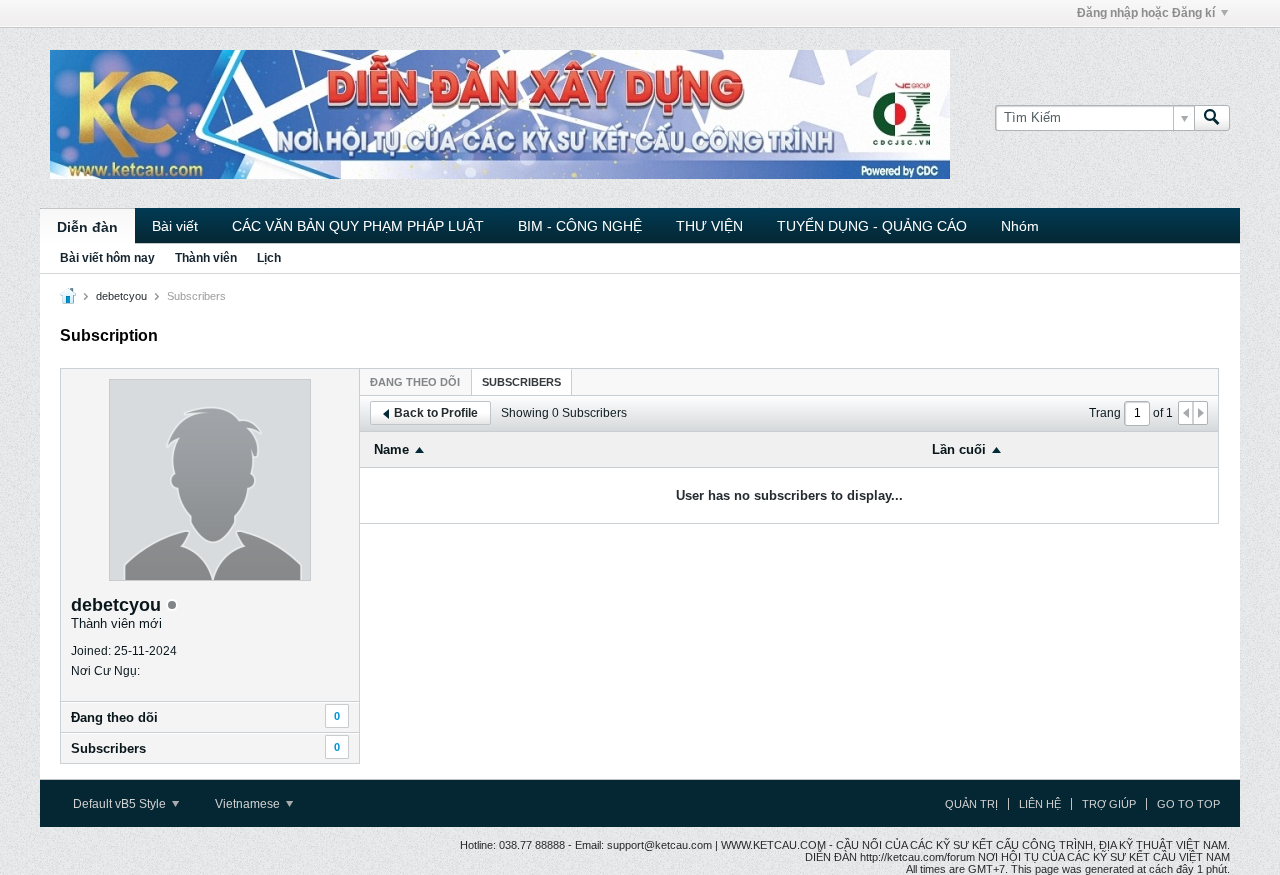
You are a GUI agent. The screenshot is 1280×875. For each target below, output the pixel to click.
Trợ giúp (1109, 804)
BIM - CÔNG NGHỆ (580, 226)
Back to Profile (436, 413)
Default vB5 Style (121, 804)
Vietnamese (249, 804)
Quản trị (971, 804)
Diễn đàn (87, 227)
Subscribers (108, 748)
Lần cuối (959, 449)
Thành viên (206, 258)
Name (391, 449)
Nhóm (1020, 226)
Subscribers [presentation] (521, 382)
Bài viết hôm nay (107, 258)
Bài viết (175, 226)
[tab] (415, 381)
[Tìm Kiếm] (1212, 118)
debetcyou (121, 296)
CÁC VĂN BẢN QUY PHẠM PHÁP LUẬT (358, 226)
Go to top (1188, 804)
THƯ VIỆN (709, 226)
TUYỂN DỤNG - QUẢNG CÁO (872, 226)
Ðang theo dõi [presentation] (415, 382)
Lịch (269, 258)
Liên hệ (1040, 804)
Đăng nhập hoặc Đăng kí (1146, 13)
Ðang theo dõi (114, 717)
